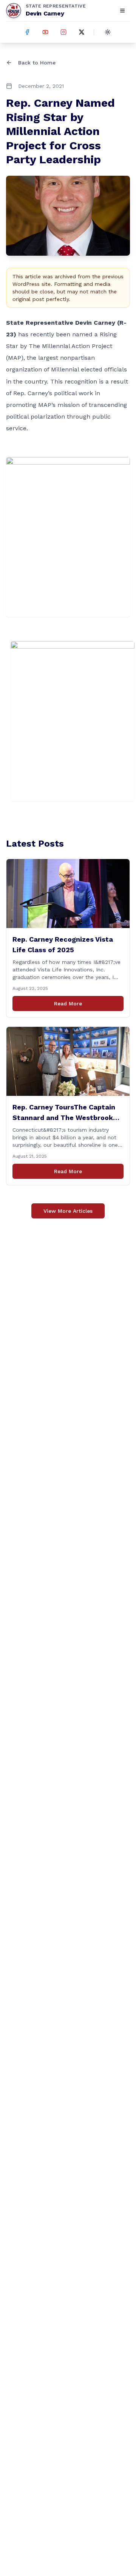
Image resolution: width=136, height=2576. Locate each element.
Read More (68, 1003)
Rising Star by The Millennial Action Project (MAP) (61, 346)
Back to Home (37, 63)
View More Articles (68, 1211)
